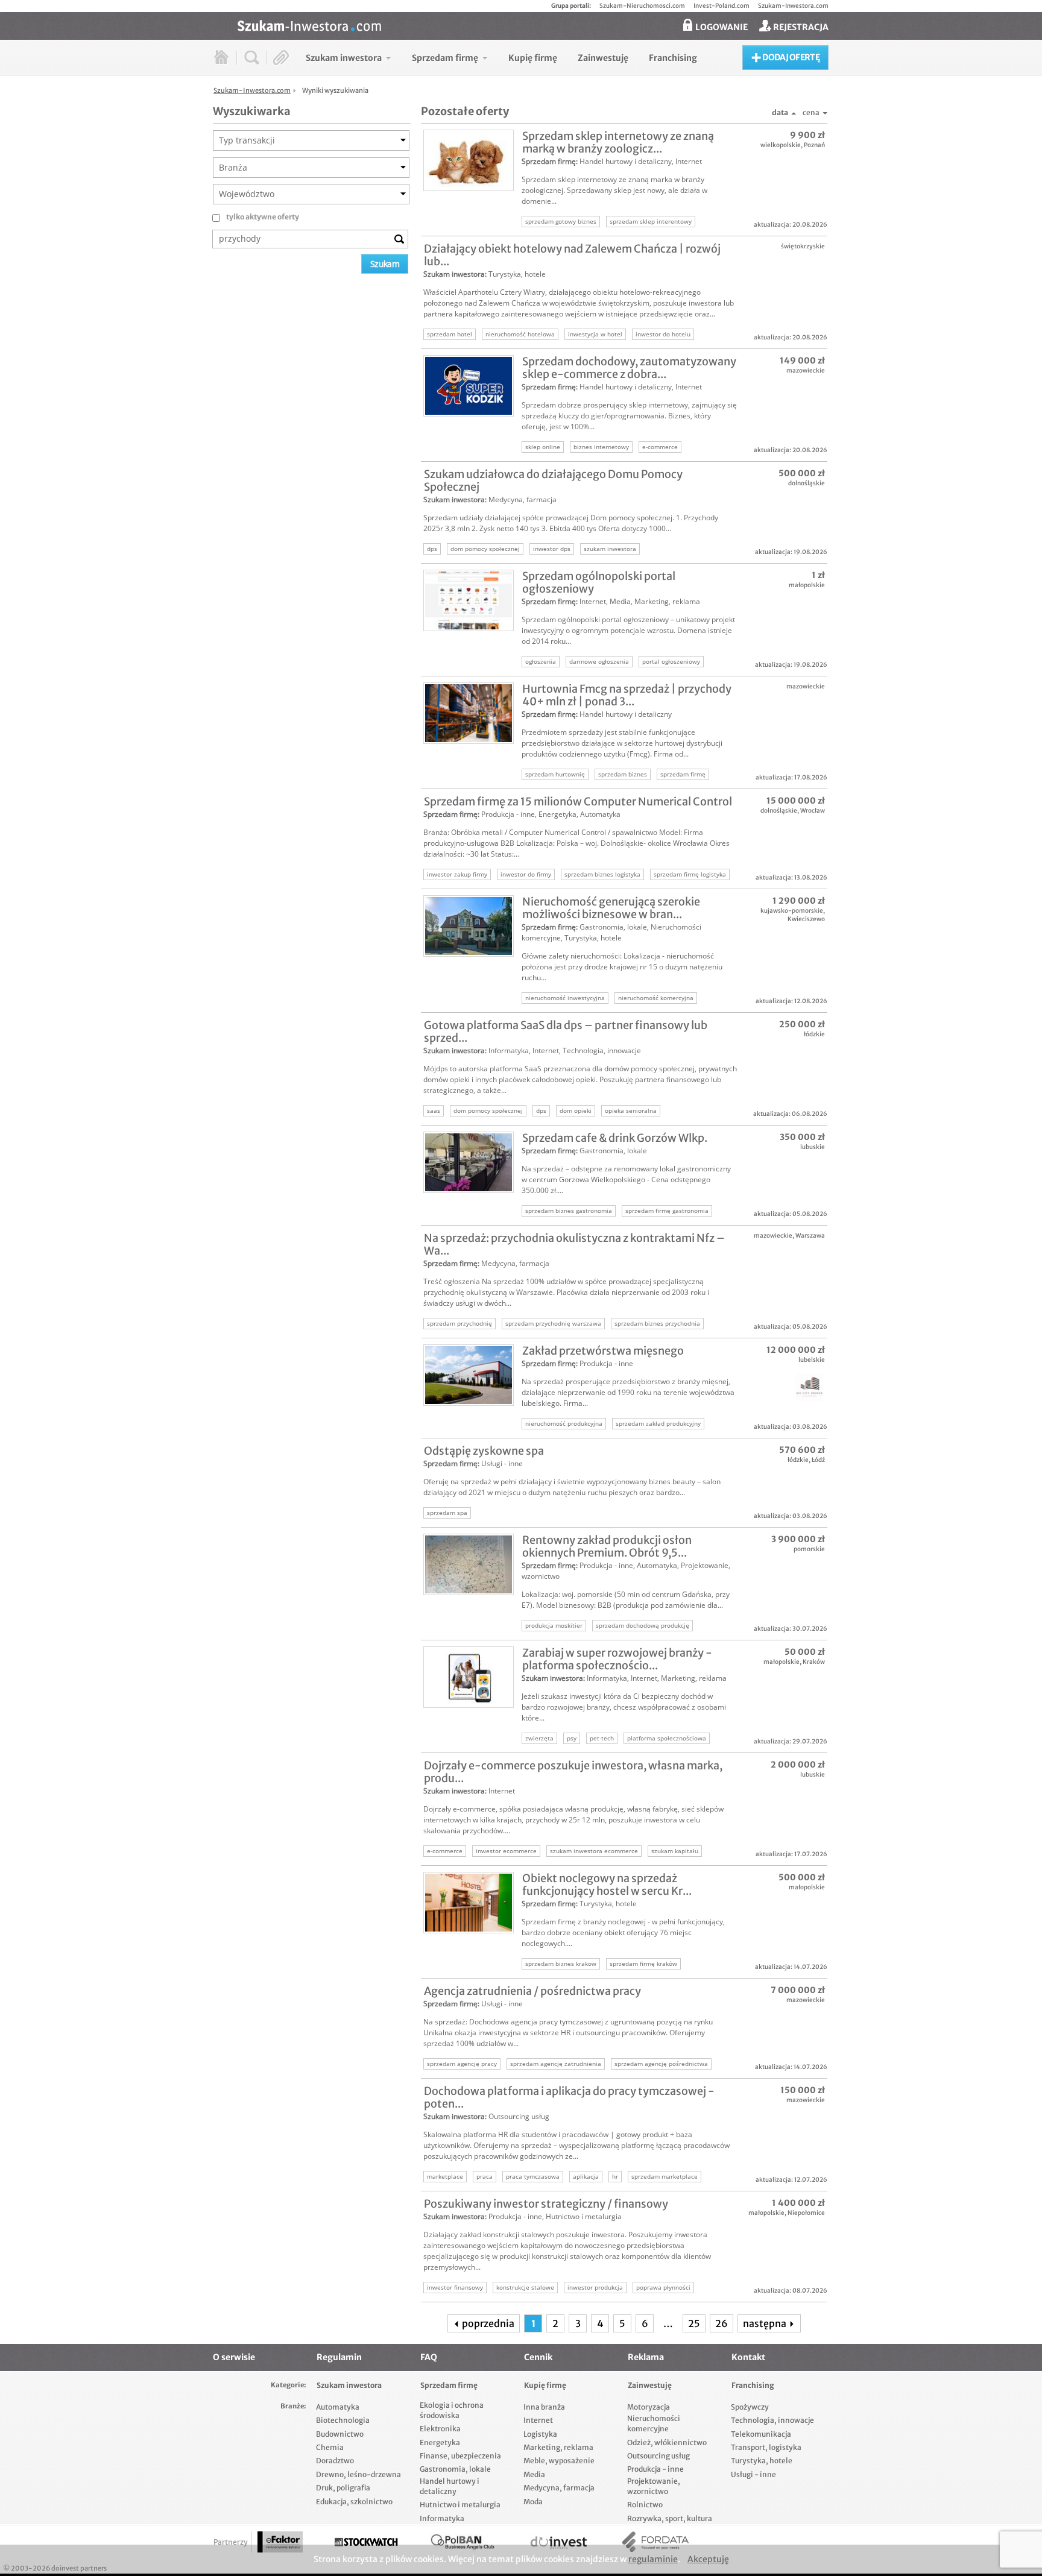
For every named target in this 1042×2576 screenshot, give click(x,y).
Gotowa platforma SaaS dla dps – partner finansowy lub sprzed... (566, 1031)
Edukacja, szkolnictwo (354, 2502)
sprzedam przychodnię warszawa (553, 1323)
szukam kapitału (675, 1851)
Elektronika (440, 2429)
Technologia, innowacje (602, 1050)
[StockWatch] (366, 2542)
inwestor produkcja (595, 2287)
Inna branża (544, 2407)
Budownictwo (340, 2434)
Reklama (646, 2357)
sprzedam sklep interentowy (651, 221)
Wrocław (813, 811)
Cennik (538, 2357)
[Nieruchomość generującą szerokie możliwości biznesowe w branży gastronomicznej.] (469, 926)
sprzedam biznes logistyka (602, 874)
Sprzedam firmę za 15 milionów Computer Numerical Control (578, 801)
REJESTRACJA (800, 27)
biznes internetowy (601, 447)
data (780, 112)
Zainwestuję (650, 2385)
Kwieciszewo (806, 919)
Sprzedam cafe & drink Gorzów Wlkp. (615, 1138)
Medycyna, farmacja (523, 499)
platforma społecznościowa (667, 1738)
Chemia (330, 2447)
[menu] (501, 58)
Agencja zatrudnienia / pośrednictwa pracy (532, 1991)
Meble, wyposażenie (559, 2461)
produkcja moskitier (554, 1625)
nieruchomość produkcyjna (564, 1423)
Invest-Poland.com (722, 6)
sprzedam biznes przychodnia (657, 1323)
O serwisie (234, 2357)
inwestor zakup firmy (457, 874)
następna (766, 2323)
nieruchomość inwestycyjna (565, 998)
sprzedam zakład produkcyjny (658, 1423)
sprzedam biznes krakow (561, 1963)
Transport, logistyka (766, 2447)
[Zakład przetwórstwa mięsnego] (469, 1375)
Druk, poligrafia (343, 2488)
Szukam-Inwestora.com (793, 6)
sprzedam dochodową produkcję (643, 1625)
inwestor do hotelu (663, 334)
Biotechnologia (343, 2420)
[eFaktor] (280, 2542)
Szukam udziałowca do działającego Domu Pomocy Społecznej (553, 480)
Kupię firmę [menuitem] (533, 58)
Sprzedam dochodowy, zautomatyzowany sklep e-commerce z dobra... (629, 368)
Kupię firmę (545, 2385)
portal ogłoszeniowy (671, 661)
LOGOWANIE (721, 27)
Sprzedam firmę (549, 161)
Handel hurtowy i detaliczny (626, 161)
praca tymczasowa (533, 2176)
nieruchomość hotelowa (520, 334)
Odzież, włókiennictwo (667, 2442)
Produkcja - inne (508, 814)
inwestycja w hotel (595, 334)
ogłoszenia (541, 661)
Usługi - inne (502, 1463)
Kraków (814, 1662)
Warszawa (810, 1236)
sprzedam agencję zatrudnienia (556, 2064)
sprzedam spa (447, 1513)
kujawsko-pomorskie (792, 911)
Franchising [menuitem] (673, 58)
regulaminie (653, 2559)
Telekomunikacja (761, 2434)
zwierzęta (539, 1738)
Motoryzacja (649, 2407)
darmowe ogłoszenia (599, 661)
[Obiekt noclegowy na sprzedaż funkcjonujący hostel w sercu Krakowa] (469, 1903)
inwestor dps (552, 549)
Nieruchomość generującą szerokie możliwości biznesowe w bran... (611, 908)
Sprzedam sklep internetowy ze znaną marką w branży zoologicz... (618, 142)
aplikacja (586, 2176)
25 (694, 2323)
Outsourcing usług (519, 2116)
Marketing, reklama (667, 601)
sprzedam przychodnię (459, 1323)
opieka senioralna (631, 1110)
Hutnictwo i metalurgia (584, 2216)
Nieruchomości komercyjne (654, 2423)
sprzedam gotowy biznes (561, 221)
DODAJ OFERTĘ (790, 57)
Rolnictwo (645, 2505)
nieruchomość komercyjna (656, 998)
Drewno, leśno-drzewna (358, 2474)
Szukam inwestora (454, 274)
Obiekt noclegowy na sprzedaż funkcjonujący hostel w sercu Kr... (607, 1885)
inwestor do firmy (526, 874)
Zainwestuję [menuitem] (603, 58)
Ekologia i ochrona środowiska (452, 2410)
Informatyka (509, 1050)
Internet (689, 161)
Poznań (814, 145)
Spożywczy (750, 2407)
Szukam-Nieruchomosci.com (642, 6)
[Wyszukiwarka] (252, 58)
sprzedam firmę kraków (643, 1963)
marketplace (445, 2176)
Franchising (753, 2385)
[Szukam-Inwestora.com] (533, 25)
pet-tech (602, 1738)
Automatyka (600, 814)
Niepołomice (806, 2213)
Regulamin (339, 2357)
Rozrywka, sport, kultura (670, 2518)
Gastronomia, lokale (613, 927)
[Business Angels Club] (463, 2542)
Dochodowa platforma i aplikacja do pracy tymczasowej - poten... (569, 2097)
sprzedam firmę (683, 774)
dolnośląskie (807, 483)
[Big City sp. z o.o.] (783, 1387)
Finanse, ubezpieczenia (460, 2456)
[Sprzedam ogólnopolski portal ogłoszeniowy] (469, 600)
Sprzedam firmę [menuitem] (445, 58)
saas (434, 1110)
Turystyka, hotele (517, 274)
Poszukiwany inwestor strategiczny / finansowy (546, 2204)
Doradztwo (335, 2461)
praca (485, 2176)
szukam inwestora (610, 549)
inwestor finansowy (455, 2287)
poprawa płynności (663, 2287)
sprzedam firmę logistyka (690, 874)
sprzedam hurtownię (555, 774)
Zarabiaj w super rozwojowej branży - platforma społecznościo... (617, 1659)
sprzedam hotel (450, 334)
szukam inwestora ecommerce (594, 1851)
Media (620, 601)
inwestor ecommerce (506, 1851)
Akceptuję (708, 2559)
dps (432, 549)
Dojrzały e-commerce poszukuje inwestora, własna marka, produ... (573, 1772)
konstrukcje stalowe (525, 2287)
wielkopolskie (781, 145)
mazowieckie (806, 370)
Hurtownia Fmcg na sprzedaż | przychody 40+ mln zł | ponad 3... (627, 695)
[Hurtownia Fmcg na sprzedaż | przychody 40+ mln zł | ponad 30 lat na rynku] (469, 713)
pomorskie (809, 1549)
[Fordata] (655, 2542)
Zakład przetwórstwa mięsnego (603, 1351)
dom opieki (576, 1110)
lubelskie (812, 1360)
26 (722, 2323)
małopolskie (807, 585)
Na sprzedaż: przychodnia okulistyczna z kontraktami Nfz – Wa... (574, 1244)
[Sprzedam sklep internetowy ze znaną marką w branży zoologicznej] (469, 160)
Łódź (818, 1460)
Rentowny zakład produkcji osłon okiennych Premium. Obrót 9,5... (607, 1546)
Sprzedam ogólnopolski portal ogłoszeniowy (599, 582)
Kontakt (748, 2357)
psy (572, 1738)
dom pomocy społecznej (485, 549)
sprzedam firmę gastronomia (667, 1211)
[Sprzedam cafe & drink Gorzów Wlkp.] (469, 1162)
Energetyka (557, 814)
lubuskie (813, 1147)
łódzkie (814, 1034)
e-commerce (660, 447)
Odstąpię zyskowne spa (484, 1451)
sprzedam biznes (623, 774)
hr (615, 2176)
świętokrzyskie (803, 246)
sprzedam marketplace (665, 2176)
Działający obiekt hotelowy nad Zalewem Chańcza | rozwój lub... (572, 255)
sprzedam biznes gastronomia (569, 1211)
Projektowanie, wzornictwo (654, 2486)
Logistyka (540, 2434)
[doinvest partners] (559, 2542)
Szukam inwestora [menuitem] (344, 58)
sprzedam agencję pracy (462, 2064)
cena (811, 112)
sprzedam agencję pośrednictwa (661, 2064)
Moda (533, 2502)
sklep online (543, 447)
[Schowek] (281, 58)
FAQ (429, 2357)
